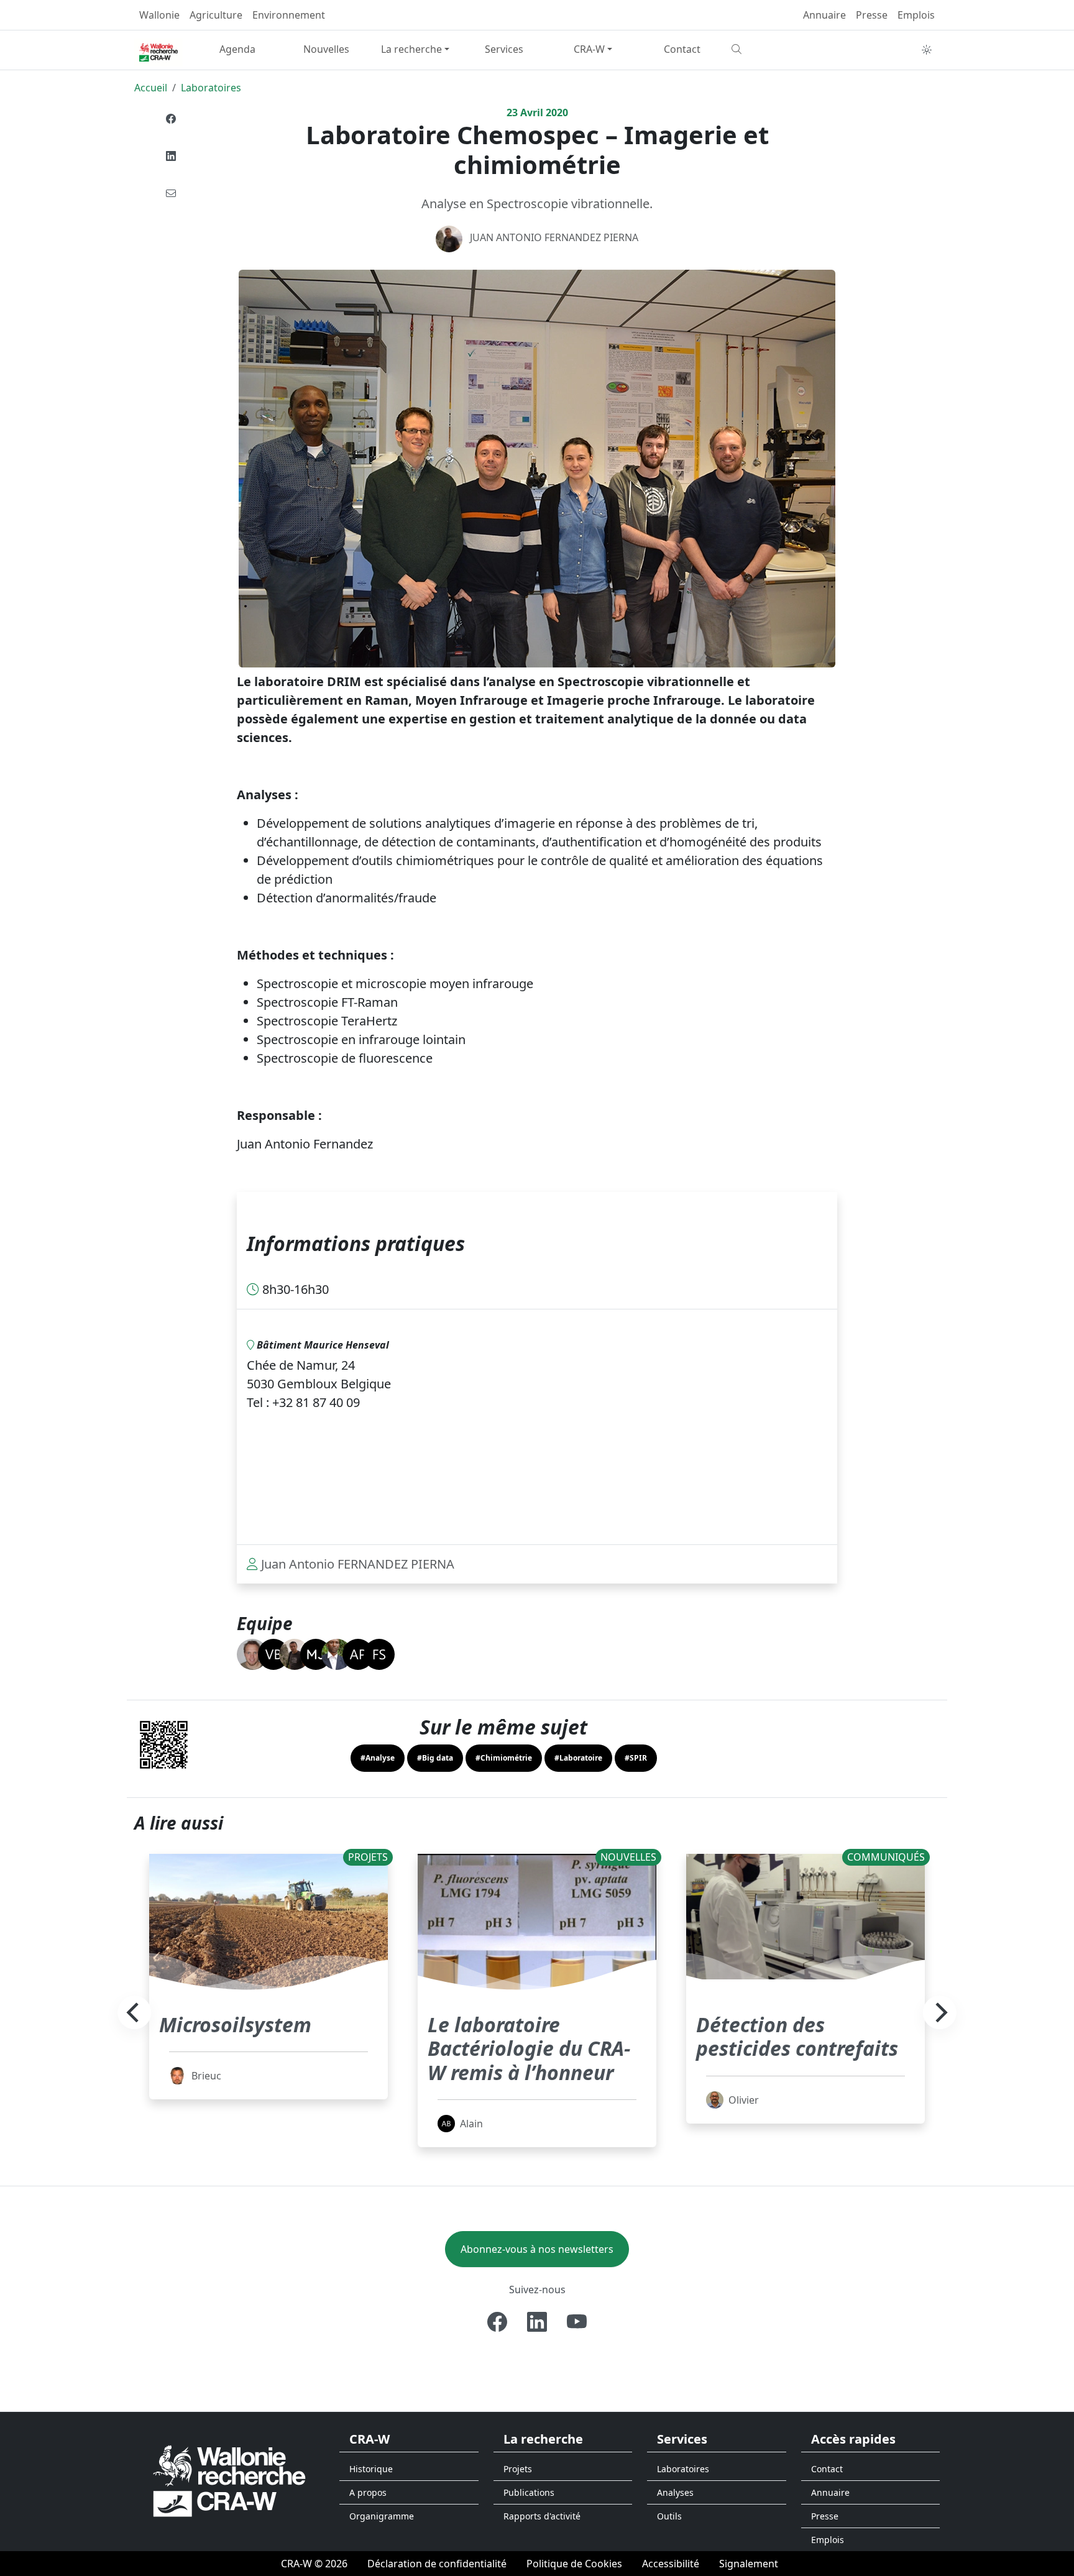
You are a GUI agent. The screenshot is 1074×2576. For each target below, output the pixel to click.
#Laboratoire (578, 1758)
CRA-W (589, 49)
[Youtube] (577, 2322)
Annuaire (824, 15)
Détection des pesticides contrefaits (797, 2036)
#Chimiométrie (504, 1758)
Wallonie (159, 15)
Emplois (916, 15)
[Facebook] (171, 119)
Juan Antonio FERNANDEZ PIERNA (554, 237)
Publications (529, 2492)
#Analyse (378, 1758)
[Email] (171, 193)
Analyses (675, 2492)
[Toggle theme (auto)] (927, 50)
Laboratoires (211, 88)
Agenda (237, 49)
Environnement (289, 15)
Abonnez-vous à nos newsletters (537, 2249)
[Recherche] (771, 49)
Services (504, 49)
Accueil (151, 88)
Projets (518, 2469)
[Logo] (229, 2481)
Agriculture (216, 15)
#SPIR (636, 1758)
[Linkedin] (171, 156)
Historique (371, 2469)
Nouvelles (326, 49)
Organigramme (382, 2516)
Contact (682, 49)
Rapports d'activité (542, 2516)
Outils (669, 2516)
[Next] (940, 2012)
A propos (368, 2492)
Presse (872, 15)
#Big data (435, 1758)
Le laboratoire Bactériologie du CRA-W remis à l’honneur (529, 2048)
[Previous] (134, 2012)
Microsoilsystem (235, 2024)
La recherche (411, 49)
